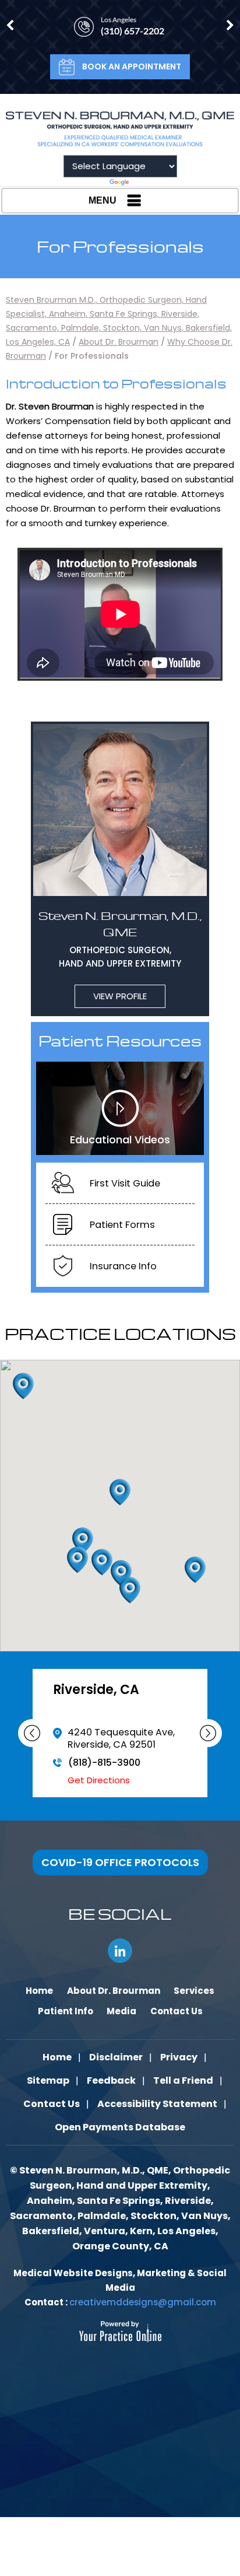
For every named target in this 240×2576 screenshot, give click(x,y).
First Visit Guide (125, 1183)
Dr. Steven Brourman (50, 406)
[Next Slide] (208, 1733)
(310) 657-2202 (133, 31)
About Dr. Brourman (119, 342)
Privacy (179, 2057)
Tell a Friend (183, 2080)
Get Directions (99, 1792)
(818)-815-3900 (104, 1775)
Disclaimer (116, 2057)
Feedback (111, 2080)
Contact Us (52, 2104)
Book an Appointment (132, 66)
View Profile (120, 996)
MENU (103, 200)
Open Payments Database (120, 2127)
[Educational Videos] (120, 1107)
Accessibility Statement (157, 2104)
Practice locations (120, 1333)
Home (57, 2057)
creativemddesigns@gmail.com (143, 2302)
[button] (195, 1570)
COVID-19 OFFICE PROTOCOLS (120, 1862)
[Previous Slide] (32, 1733)
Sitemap (48, 2080)
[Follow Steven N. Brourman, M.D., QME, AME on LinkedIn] (120, 1951)
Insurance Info (123, 1266)
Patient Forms (122, 1225)
